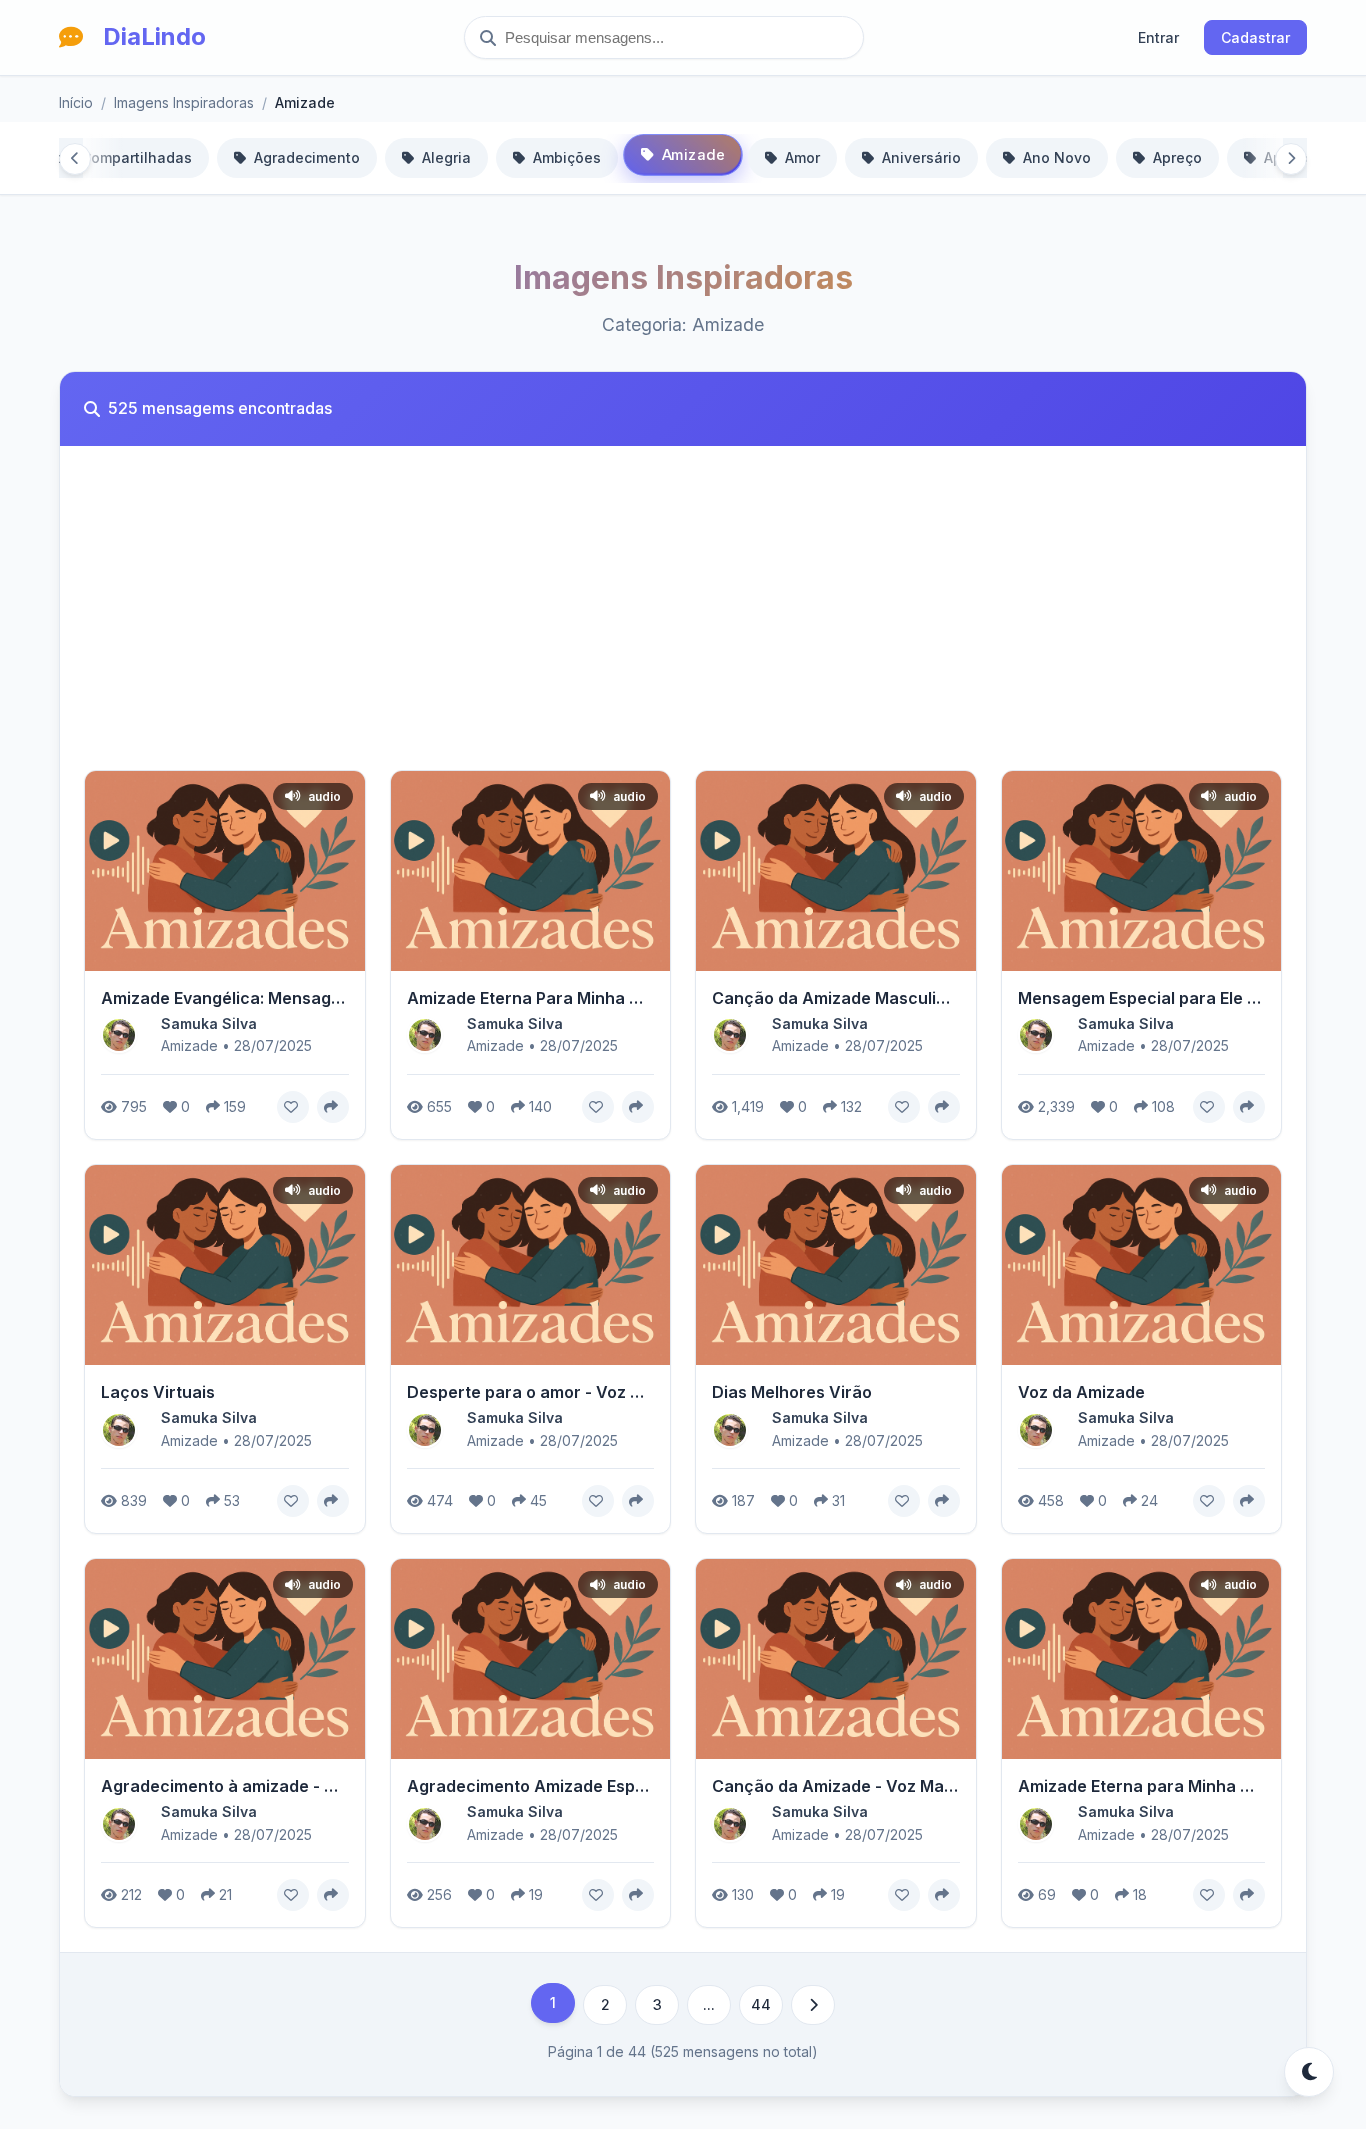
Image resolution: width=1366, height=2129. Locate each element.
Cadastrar (1255, 37)
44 (761, 2004)
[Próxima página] (813, 2005)
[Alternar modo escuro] (1309, 2072)
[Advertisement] (683, 620)
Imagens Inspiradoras (184, 102)
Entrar (1158, 37)
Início (76, 102)
